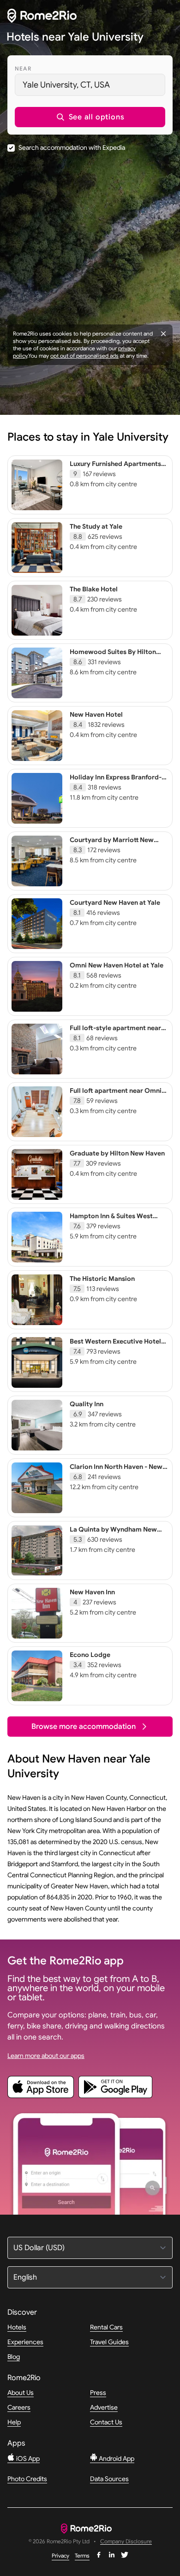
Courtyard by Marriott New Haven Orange (112, 844)
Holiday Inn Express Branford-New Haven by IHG (116, 781)
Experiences (25, 2342)
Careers (19, 2407)
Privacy (60, 2555)
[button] (90, 117)
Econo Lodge (90, 1655)
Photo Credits (27, 2479)
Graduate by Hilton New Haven (117, 1153)
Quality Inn (87, 1404)
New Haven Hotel (96, 714)
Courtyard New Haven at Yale (115, 902)
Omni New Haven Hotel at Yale (117, 965)
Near (23, 68)
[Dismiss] (163, 334)
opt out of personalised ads (84, 356)
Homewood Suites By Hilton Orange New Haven (113, 656)
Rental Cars (106, 2327)
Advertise (104, 2407)
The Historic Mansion (102, 1279)
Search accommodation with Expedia (72, 147)
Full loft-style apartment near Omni (115, 1032)
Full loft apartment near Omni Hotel (116, 1095)
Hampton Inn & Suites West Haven (111, 1220)
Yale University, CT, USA (66, 85)
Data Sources (109, 2479)
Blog (14, 2357)
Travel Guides (109, 2342)
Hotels (17, 2327)
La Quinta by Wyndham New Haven (113, 1533)
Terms (82, 2555)
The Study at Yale (96, 526)
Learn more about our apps (46, 2056)
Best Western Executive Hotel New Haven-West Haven (115, 1345)
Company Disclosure (126, 2542)
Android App (116, 2458)
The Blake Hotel (94, 589)
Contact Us (106, 2422)
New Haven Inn (92, 1592)
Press (98, 2393)
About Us (21, 2393)
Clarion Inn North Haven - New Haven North (116, 1471)
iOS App (27, 2458)
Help (14, 2422)
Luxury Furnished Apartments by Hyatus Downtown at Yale (115, 468)
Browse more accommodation (84, 1727)
